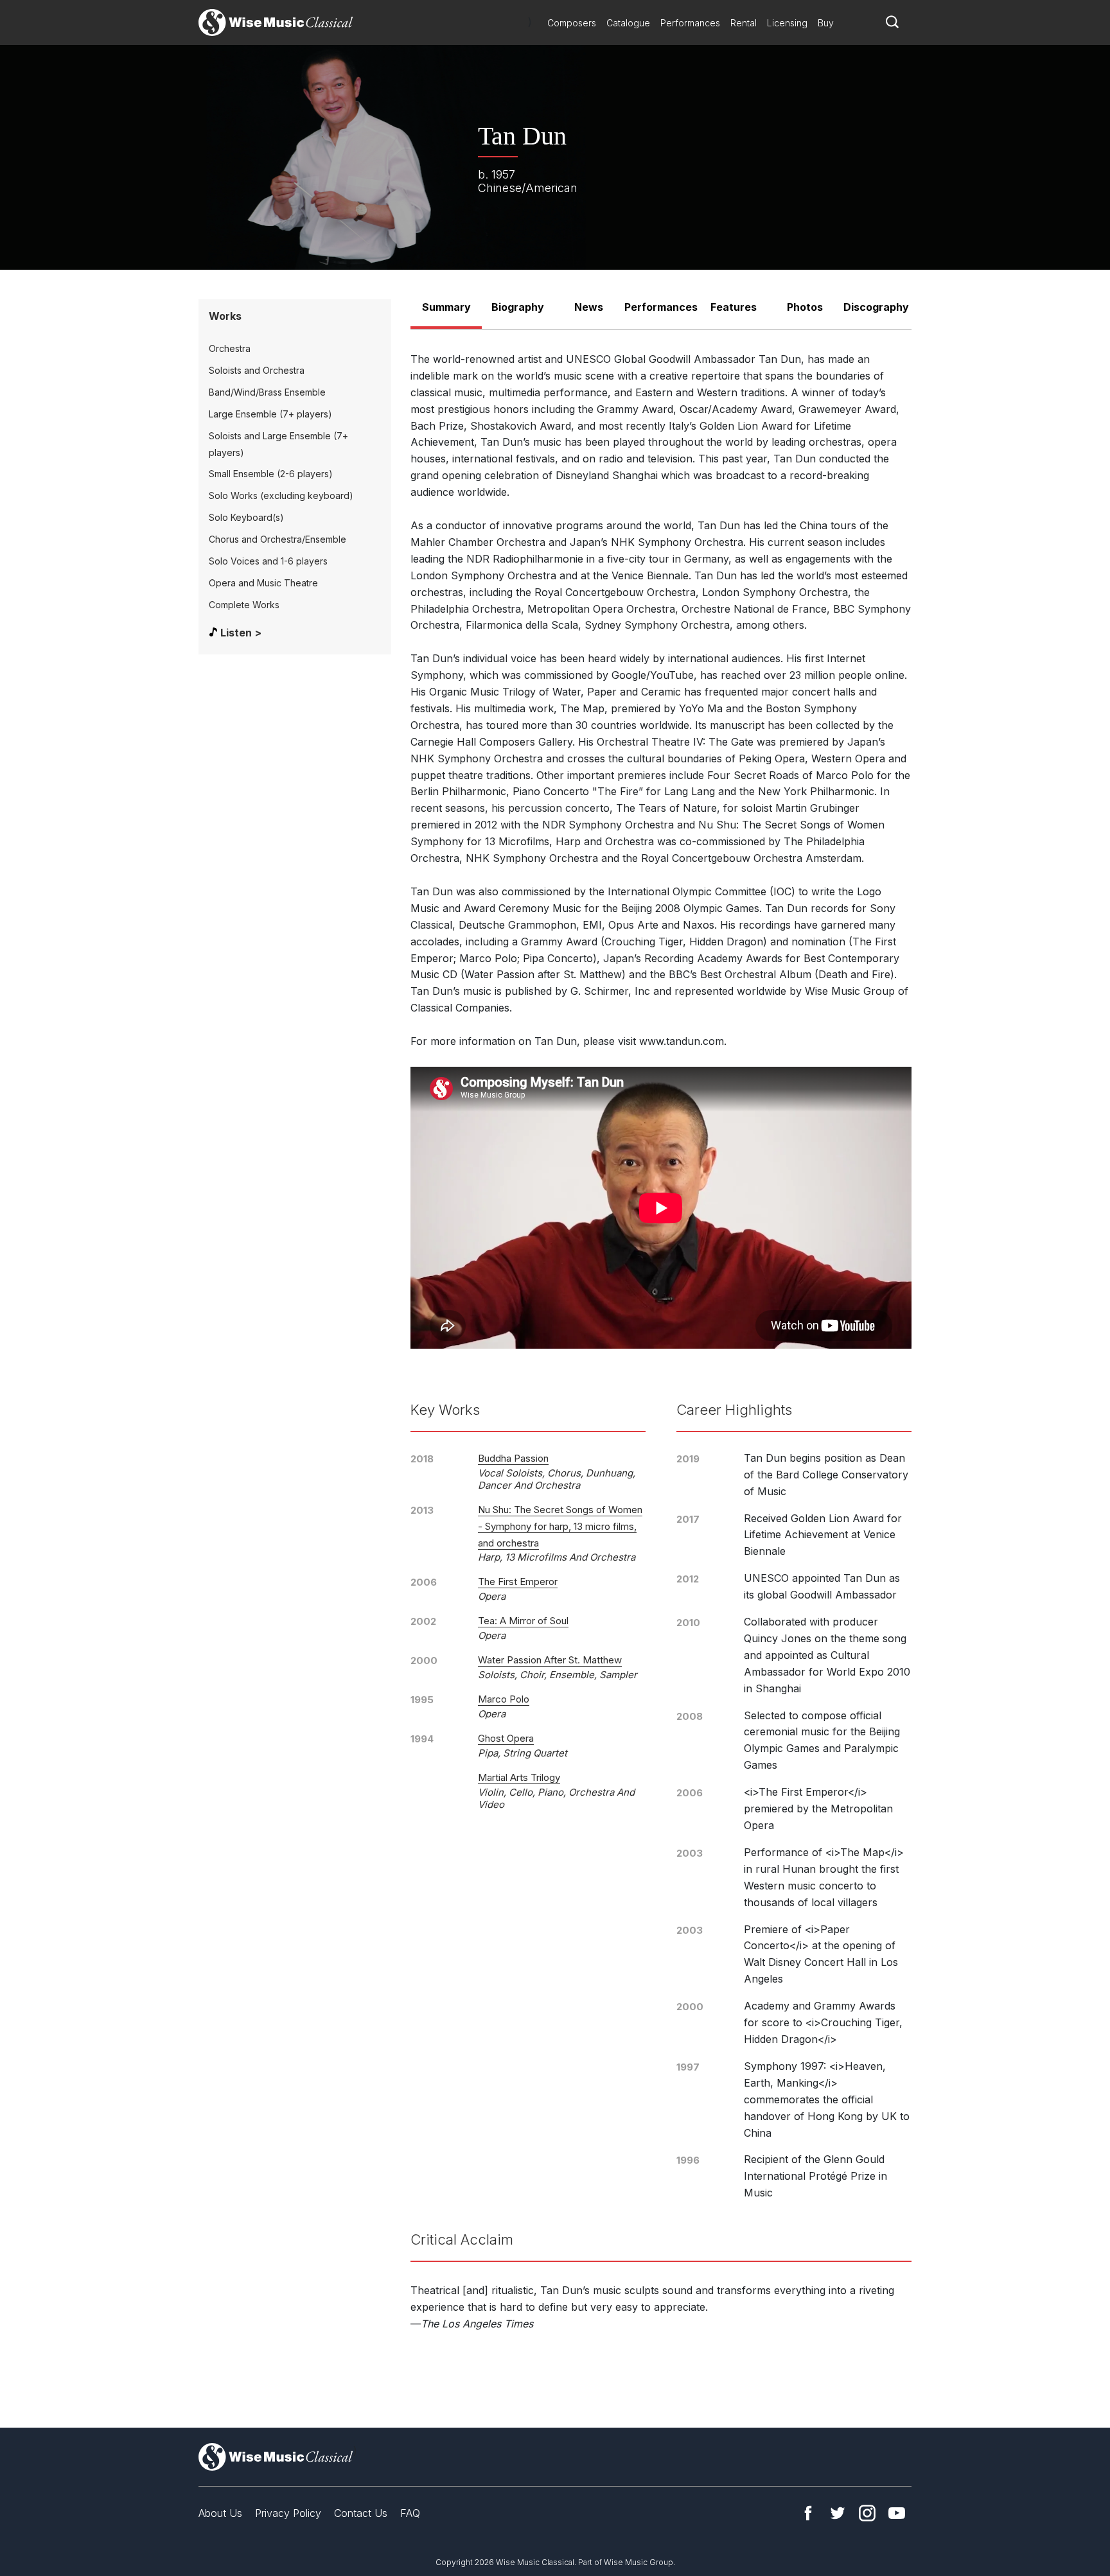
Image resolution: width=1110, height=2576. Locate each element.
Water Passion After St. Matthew (550, 1660)
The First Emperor (518, 1582)
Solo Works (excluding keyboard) (281, 495)
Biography (518, 307)
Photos (805, 307)
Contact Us (361, 2513)
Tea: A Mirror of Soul (523, 1621)
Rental (744, 23)
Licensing (787, 23)
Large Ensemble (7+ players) (270, 414)
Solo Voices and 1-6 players (268, 561)
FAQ (410, 2513)
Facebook (808, 2513)
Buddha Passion (513, 1458)
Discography (876, 307)
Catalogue (628, 23)
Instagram (867, 2513)
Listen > (241, 633)
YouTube (897, 2513)
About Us (220, 2513)
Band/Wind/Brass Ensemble (267, 392)
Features (734, 307)
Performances (690, 23)
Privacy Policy (288, 2513)
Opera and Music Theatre (263, 583)
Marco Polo (504, 1699)
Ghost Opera (506, 1738)
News (589, 307)
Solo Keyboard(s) (246, 517)
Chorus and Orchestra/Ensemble (277, 539)
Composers (572, 23)
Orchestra (230, 348)
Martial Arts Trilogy (519, 1777)
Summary (446, 307)
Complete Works (244, 605)
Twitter (838, 2513)
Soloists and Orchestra (257, 370)
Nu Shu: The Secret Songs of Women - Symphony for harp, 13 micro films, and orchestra (560, 1526)
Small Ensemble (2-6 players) (271, 474)
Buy (826, 23)
